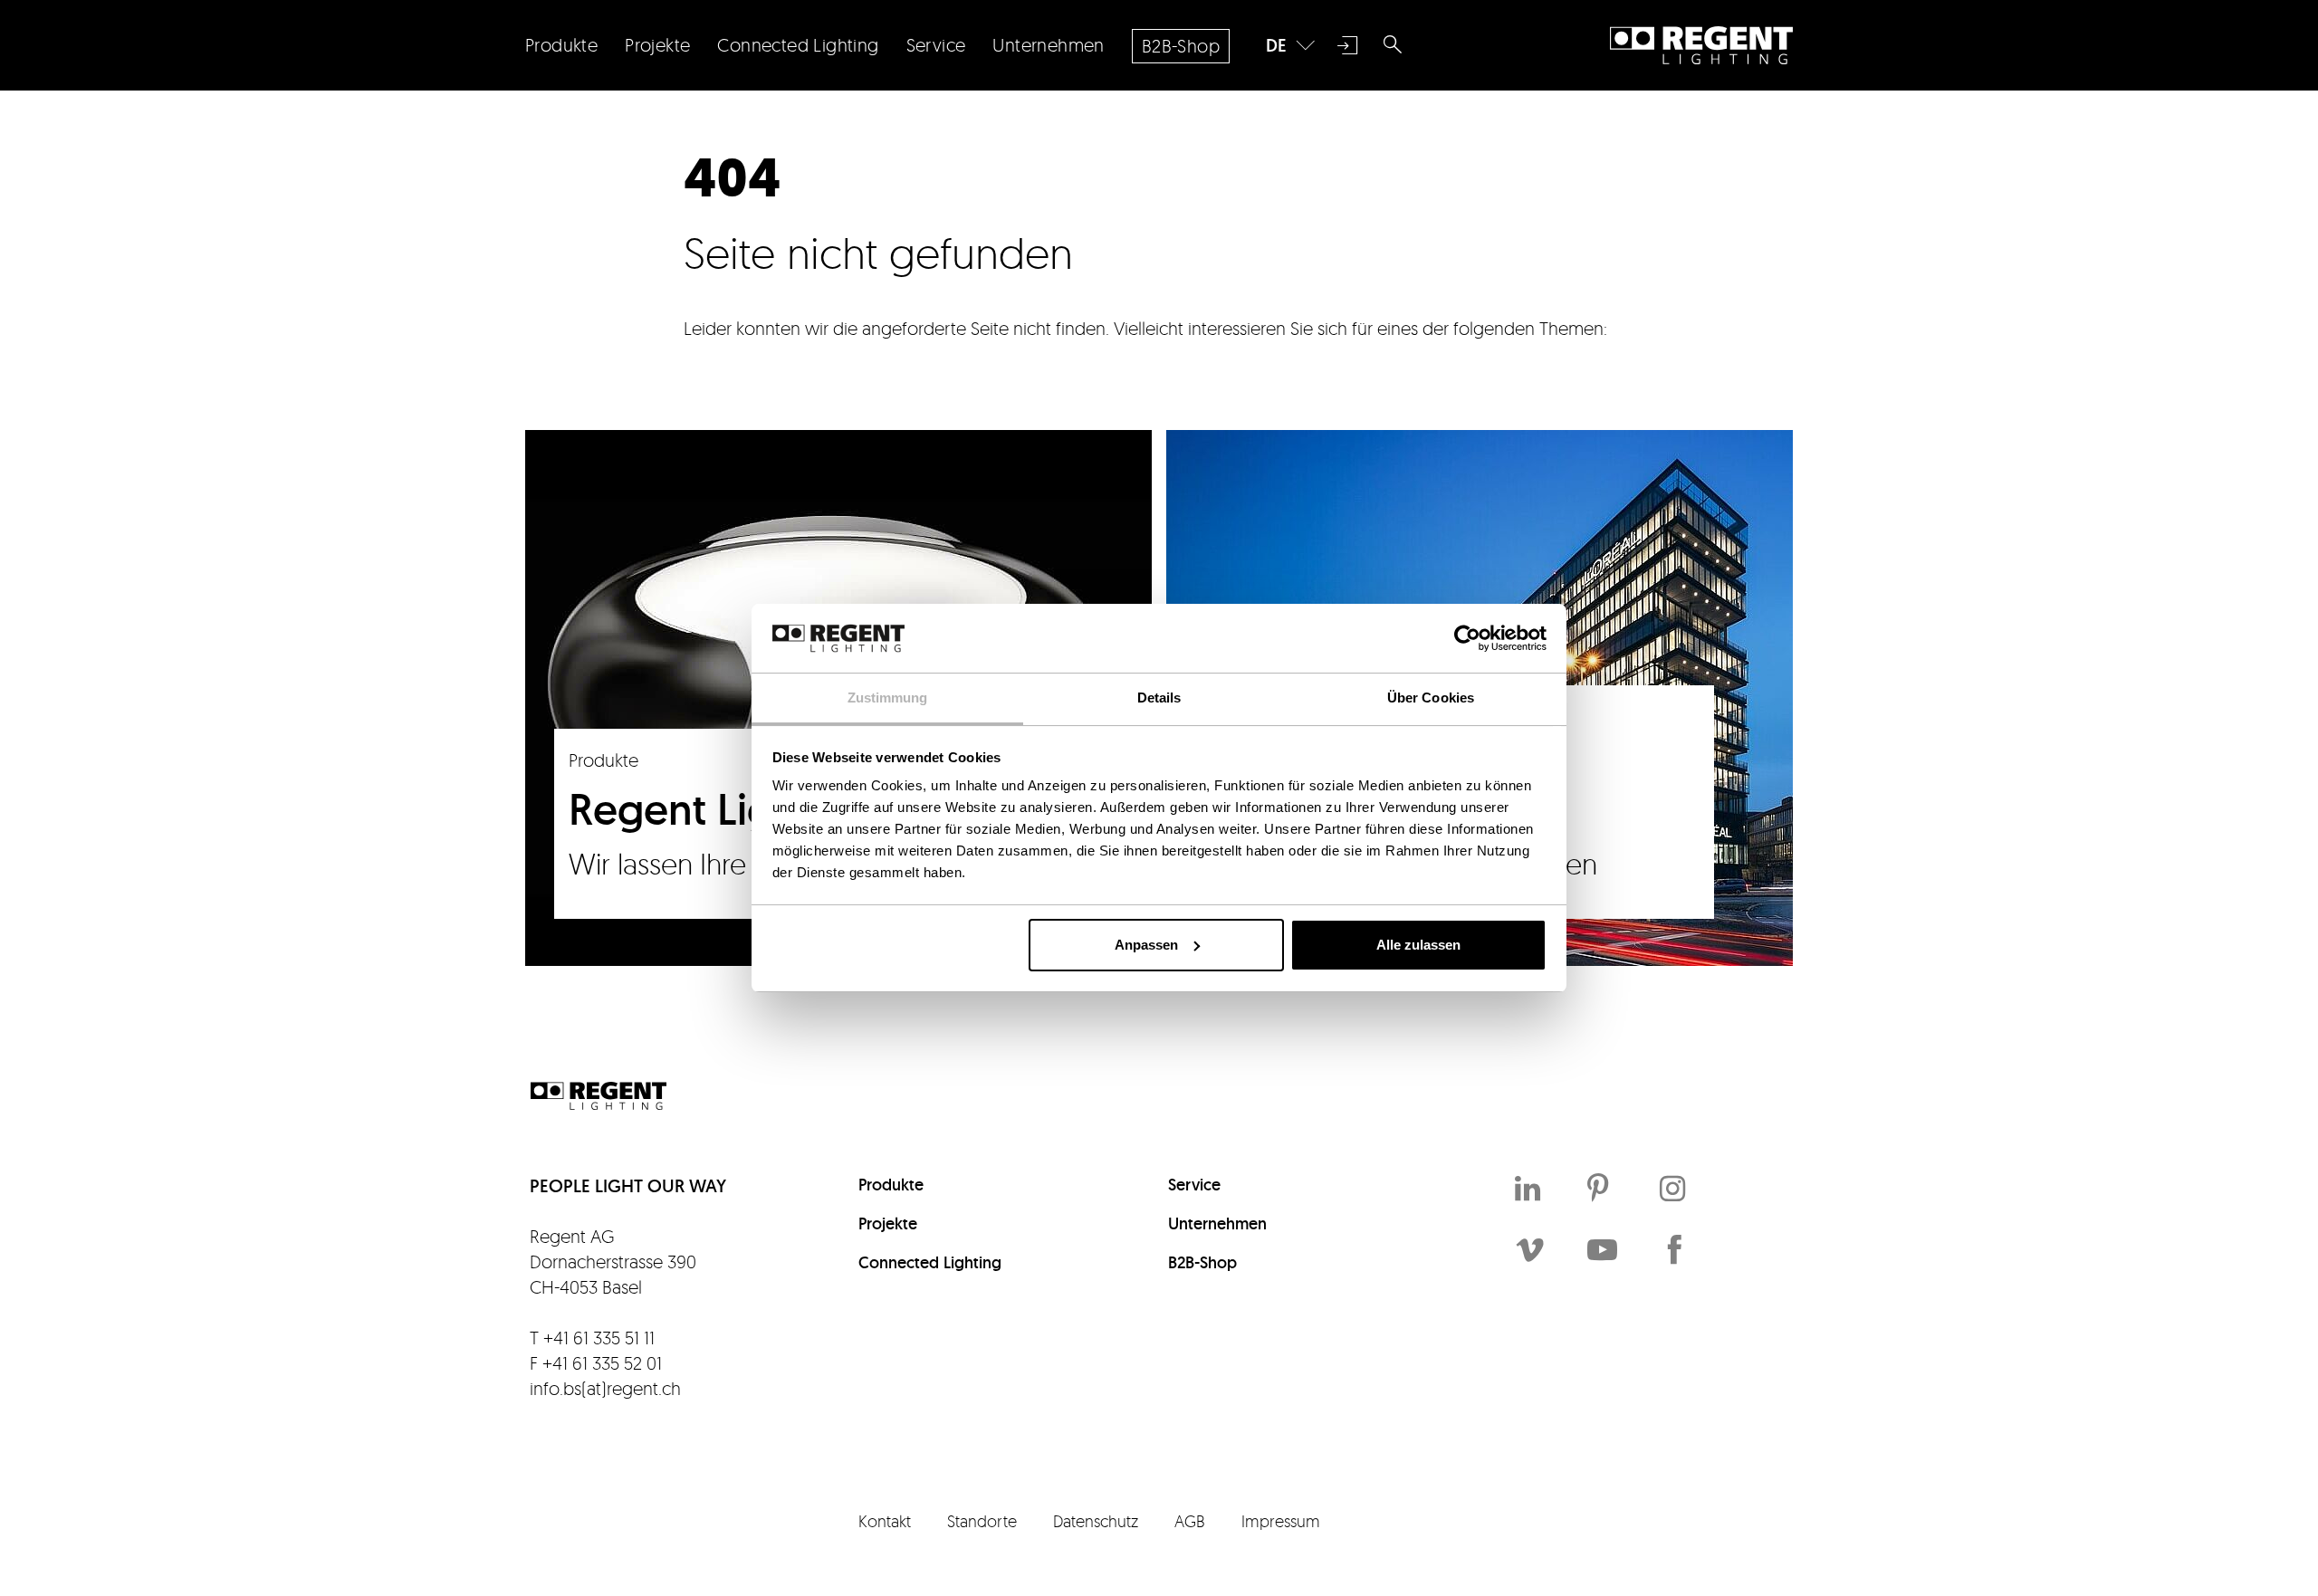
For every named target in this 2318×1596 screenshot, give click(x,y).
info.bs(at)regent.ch (605, 1388)
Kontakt (885, 1521)
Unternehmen (1217, 1223)
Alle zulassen (1418, 945)
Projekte (888, 1223)
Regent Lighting (1701, 45)
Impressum (1281, 1521)
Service (1194, 1185)
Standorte (982, 1521)
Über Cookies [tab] (1431, 698)
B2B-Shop (1202, 1262)
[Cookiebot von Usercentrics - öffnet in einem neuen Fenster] (1467, 638)
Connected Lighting (930, 1262)
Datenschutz (1096, 1521)
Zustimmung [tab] (888, 698)
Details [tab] (1159, 698)
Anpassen (1146, 945)
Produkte (891, 1185)
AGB (1190, 1521)
